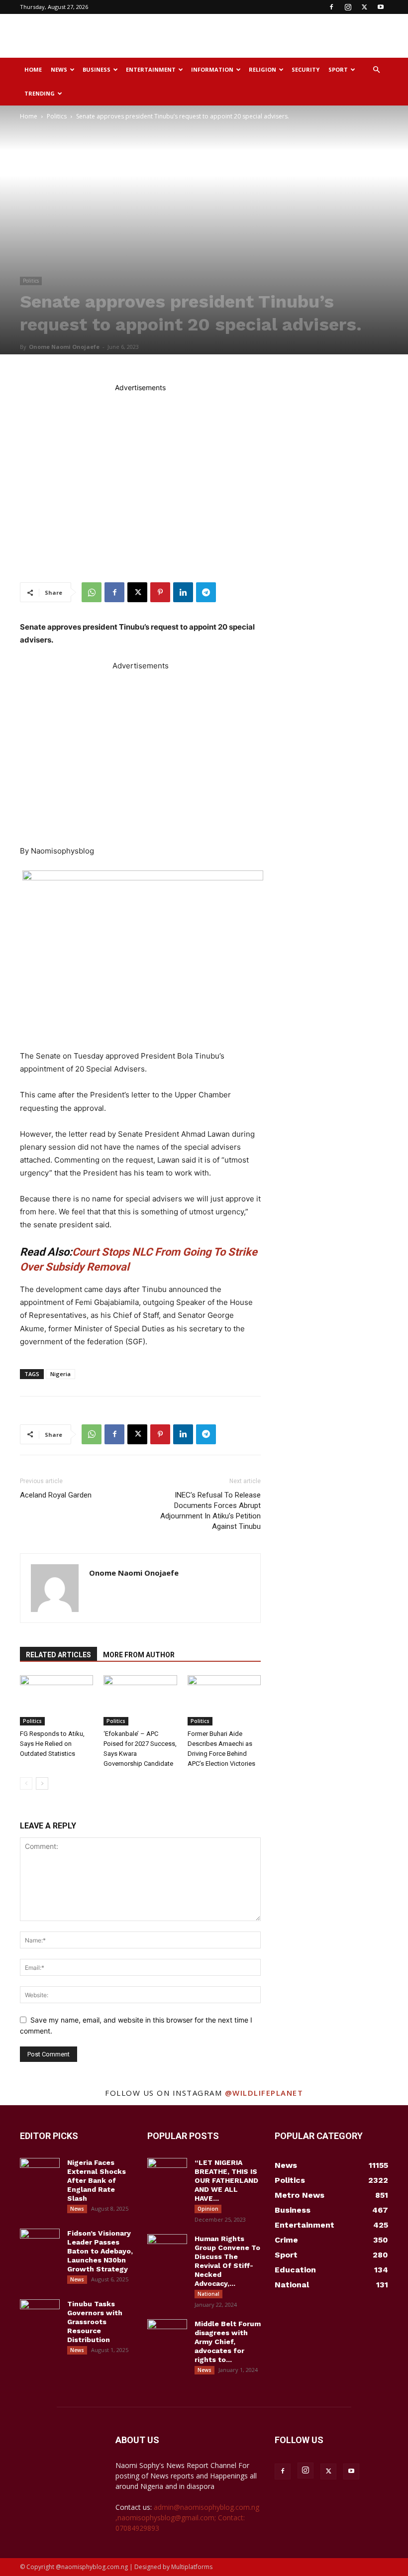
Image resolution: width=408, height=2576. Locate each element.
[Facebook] (331, 7)
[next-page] (42, 1783)
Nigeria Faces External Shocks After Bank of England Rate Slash (97, 2180)
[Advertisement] (271, 36)
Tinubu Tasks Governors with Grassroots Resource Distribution (95, 2322)
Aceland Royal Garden (56, 1495)
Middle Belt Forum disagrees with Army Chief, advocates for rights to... (228, 2342)
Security (306, 69)
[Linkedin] (183, 592)
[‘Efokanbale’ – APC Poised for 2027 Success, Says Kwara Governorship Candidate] (140, 1700)
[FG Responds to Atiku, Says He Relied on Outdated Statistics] (56, 1700)
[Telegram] (206, 592)
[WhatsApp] (92, 592)
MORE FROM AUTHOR (139, 1655)
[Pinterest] (160, 592)
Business (97, 69)
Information (212, 69)
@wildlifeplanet (264, 2093)
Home (33, 69)
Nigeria (60, 1374)
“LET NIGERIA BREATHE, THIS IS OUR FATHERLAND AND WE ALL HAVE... (226, 2180)
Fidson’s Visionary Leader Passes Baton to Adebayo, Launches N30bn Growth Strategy (100, 2251)
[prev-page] (26, 1783)
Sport (338, 69)
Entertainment (151, 69)
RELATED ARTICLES (58, 1655)
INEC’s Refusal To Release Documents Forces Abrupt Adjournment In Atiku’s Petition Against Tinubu (210, 1511)
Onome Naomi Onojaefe (64, 347)
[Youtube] (381, 7)
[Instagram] (348, 7)
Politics (57, 116)
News (59, 69)
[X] (364, 7)
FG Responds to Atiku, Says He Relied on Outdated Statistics (52, 1744)
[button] (376, 70)
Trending (40, 93)
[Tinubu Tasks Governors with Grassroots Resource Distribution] (40, 2313)
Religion (262, 69)
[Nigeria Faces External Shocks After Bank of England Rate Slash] (40, 2172)
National (208, 2294)
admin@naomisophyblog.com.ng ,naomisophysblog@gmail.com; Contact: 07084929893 (187, 2518)
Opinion (208, 2209)
